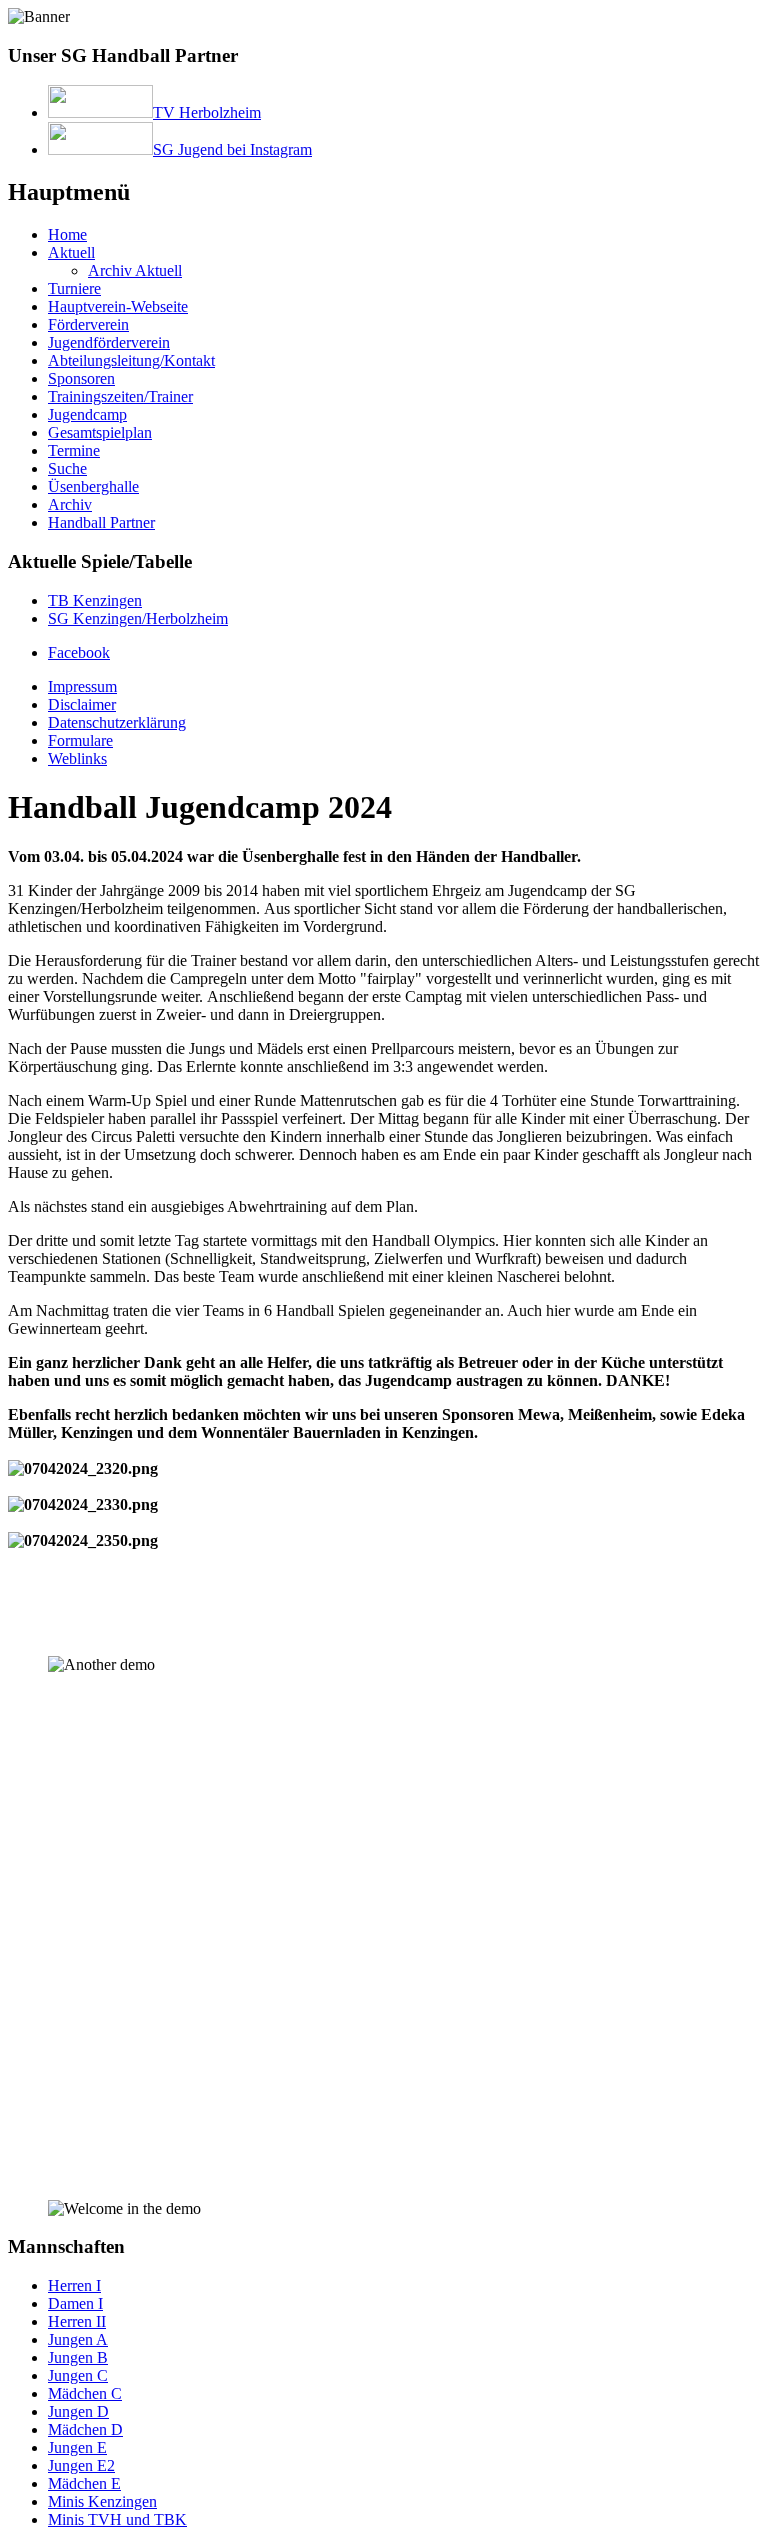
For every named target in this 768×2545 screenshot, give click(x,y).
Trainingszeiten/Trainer (120, 396)
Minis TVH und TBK (117, 2519)
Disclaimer (82, 704)
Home (67, 234)
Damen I (75, 2303)
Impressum (82, 686)
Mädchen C (85, 2393)
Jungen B (78, 2357)
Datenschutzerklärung (117, 722)
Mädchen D (85, 2429)
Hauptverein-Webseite (118, 306)
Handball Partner (101, 522)
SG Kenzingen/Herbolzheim (138, 618)
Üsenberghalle (93, 486)
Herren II (77, 2321)
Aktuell (71, 252)
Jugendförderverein (109, 342)
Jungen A (78, 2339)
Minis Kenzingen (102, 2501)
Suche (67, 468)
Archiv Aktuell (135, 270)
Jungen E (77, 2447)
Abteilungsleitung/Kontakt (131, 360)
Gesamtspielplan (100, 432)
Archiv (70, 504)
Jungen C (78, 2375)
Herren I (74, 2285)
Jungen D (78, 2411)
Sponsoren (81, 378)
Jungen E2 (81, 2465)
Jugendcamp (87, 414)
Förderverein (88, 324)
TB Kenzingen (95, 600)
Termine (74, 450)
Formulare (80, 740)
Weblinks (77, 758)
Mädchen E (84, 2483)
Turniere (74, 288)
